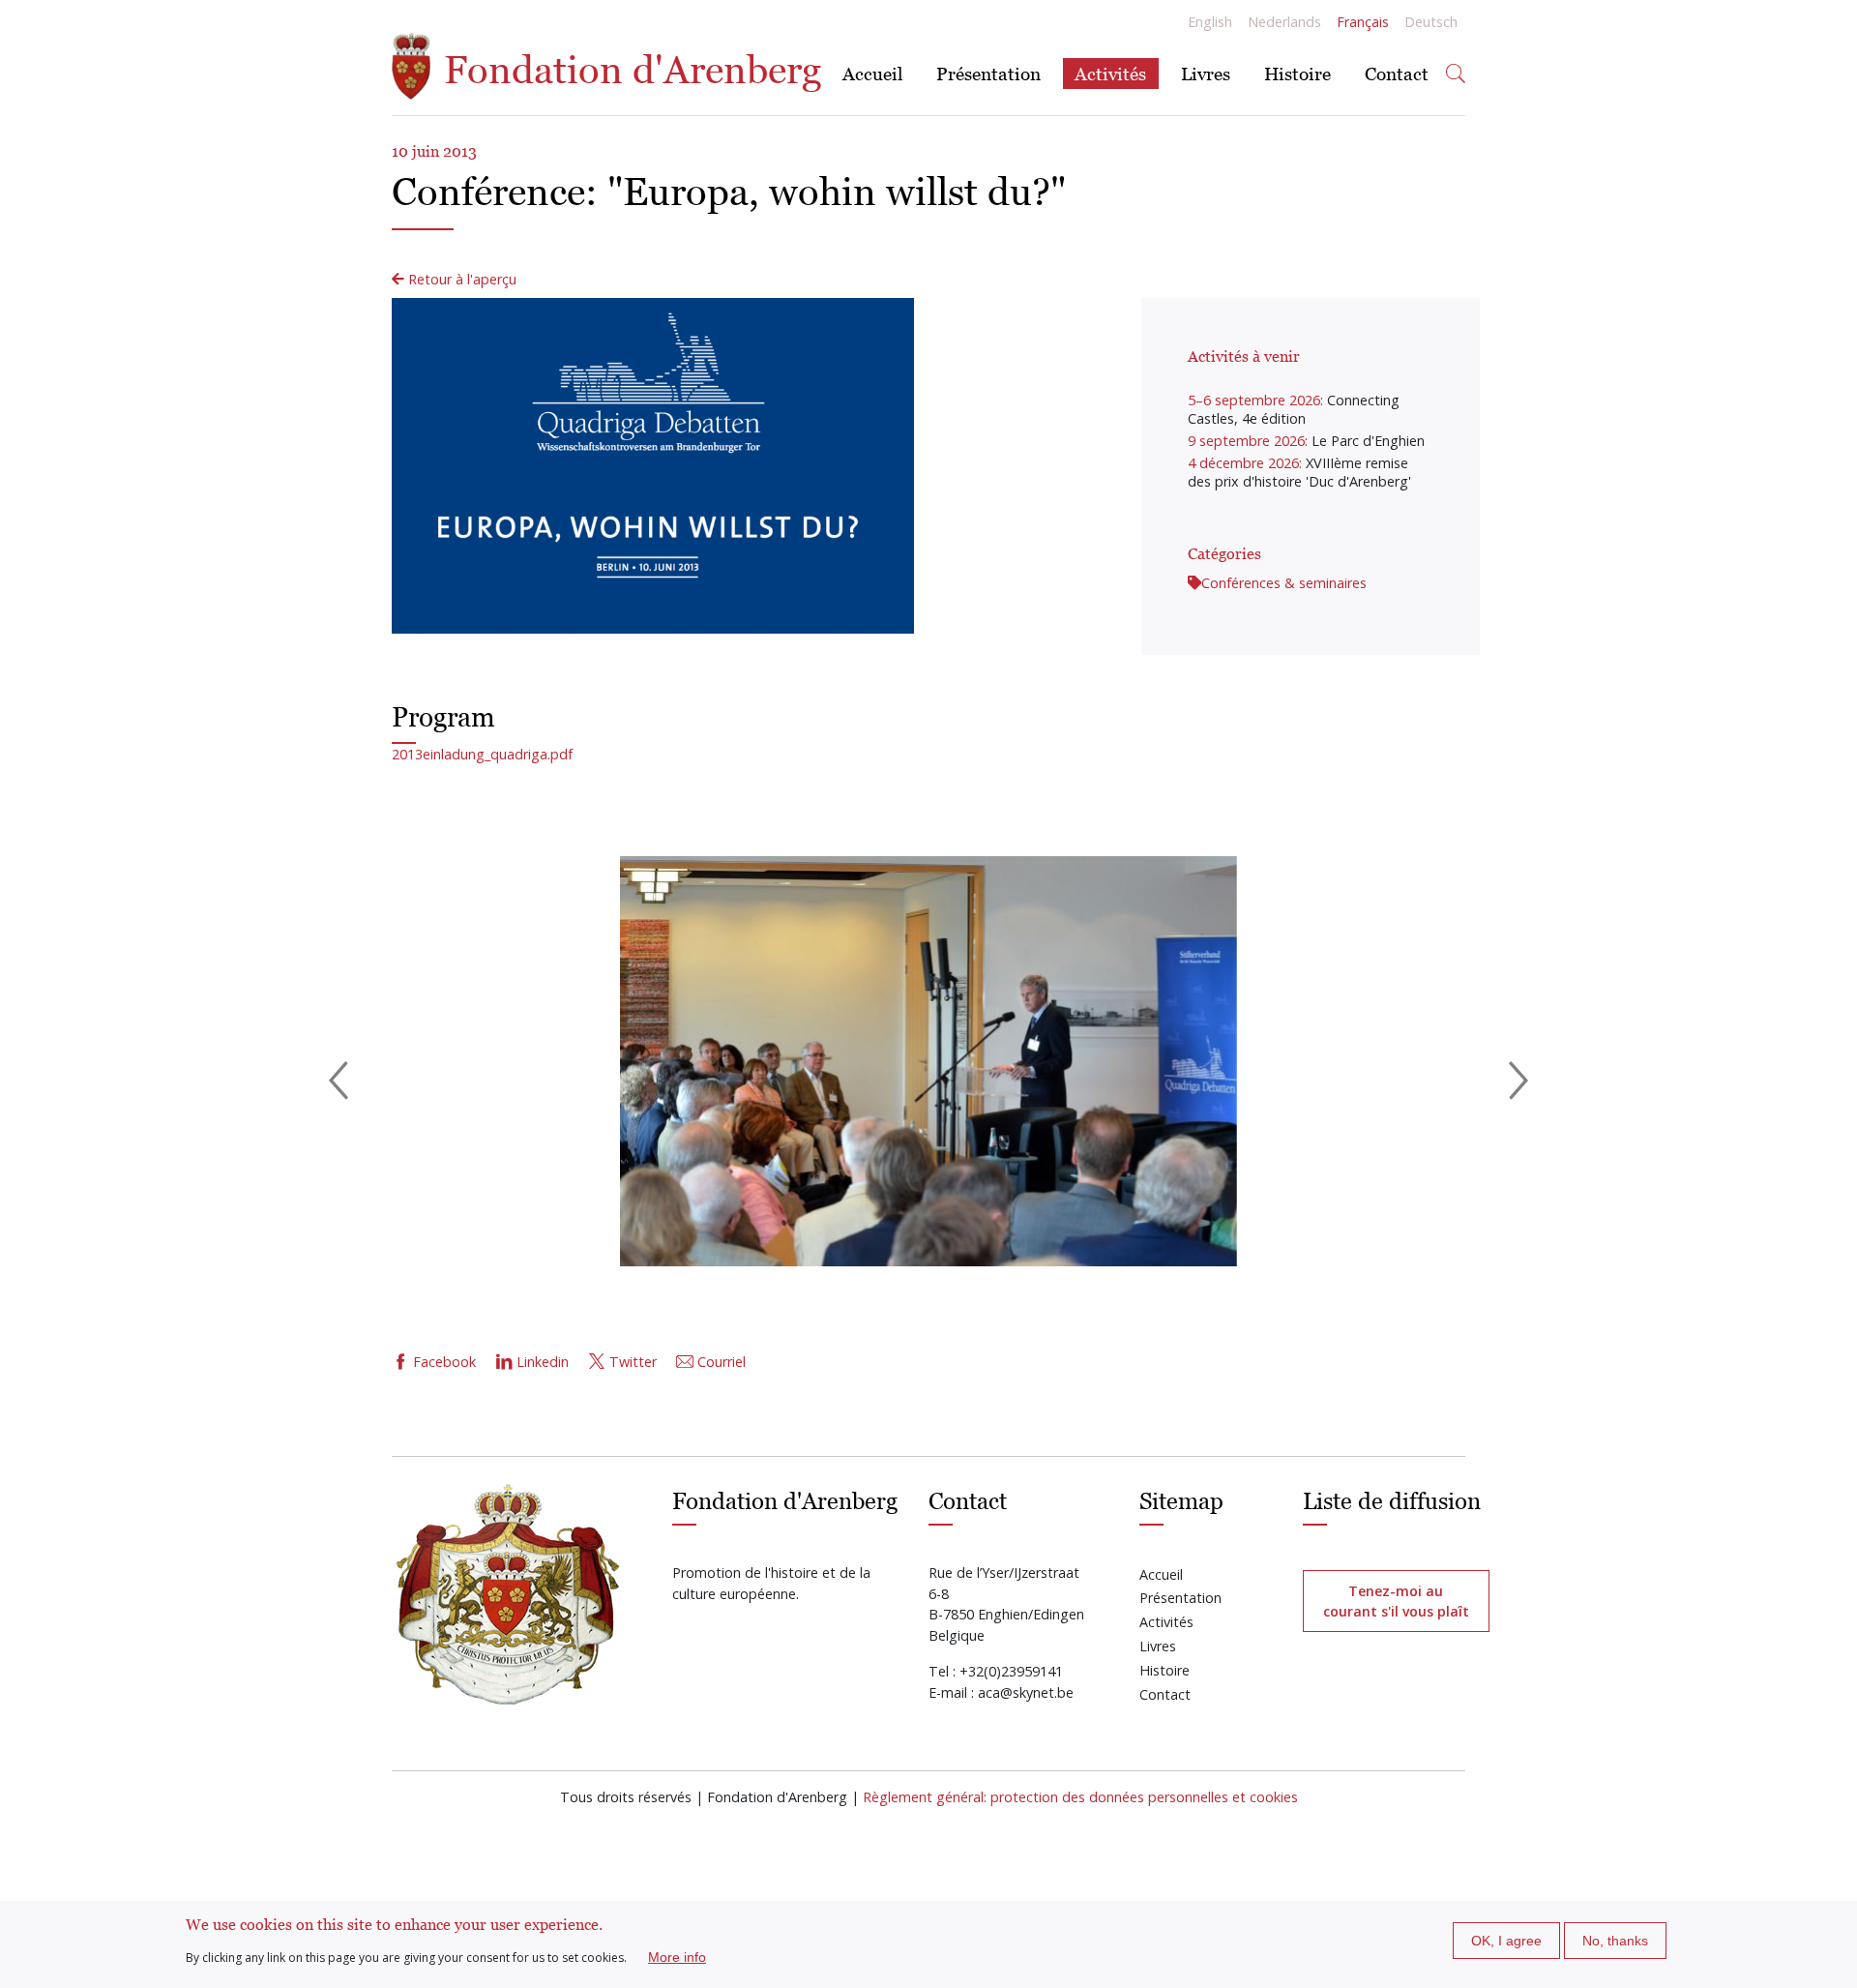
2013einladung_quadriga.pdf (482, 754)
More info (677, 1957)
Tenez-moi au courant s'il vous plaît (1396, 1601)
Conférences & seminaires (1284, 583)
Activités (1110, 73)
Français (1363, 22)
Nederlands (1284, 22)
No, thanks (1615, 1941)
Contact (1397, 73)
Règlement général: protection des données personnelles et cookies (1080, 1797)
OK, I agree (1506, 1941)
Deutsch (1431, 22)
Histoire (1297, 73)
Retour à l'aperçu (460, 279)
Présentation (988, 73)
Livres (1206, 73)
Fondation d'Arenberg (628, 70)
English (1210, 22)
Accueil (872, 73)
